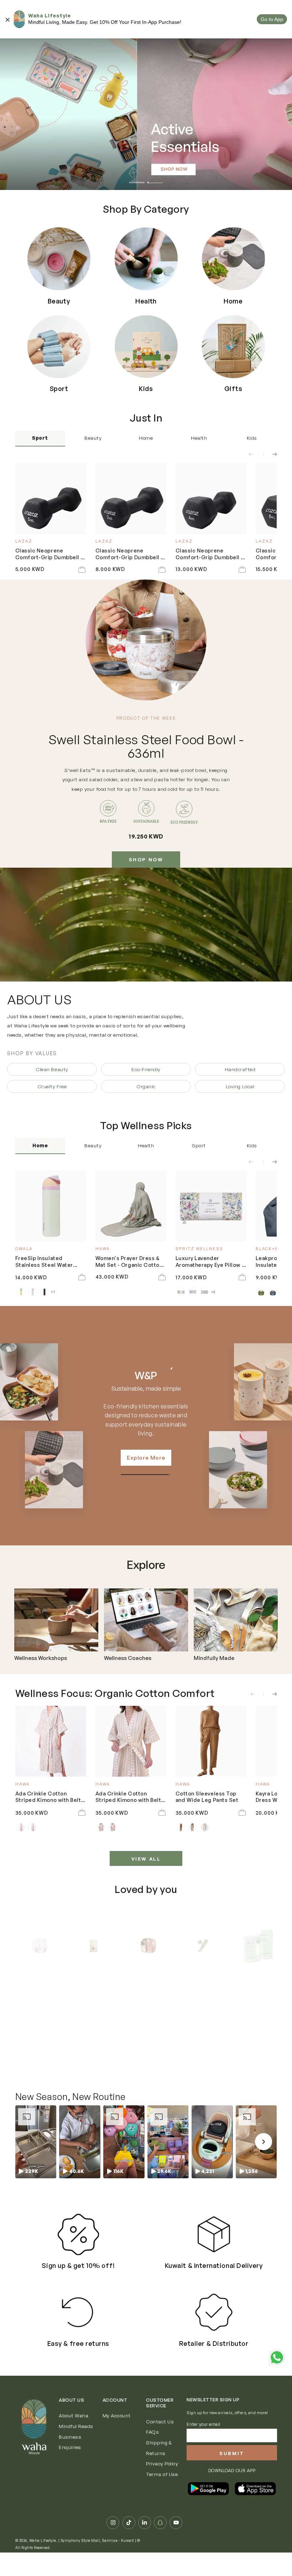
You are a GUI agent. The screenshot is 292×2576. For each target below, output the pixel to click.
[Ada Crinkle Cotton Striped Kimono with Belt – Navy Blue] (51, 1741)
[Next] (271, 1946)
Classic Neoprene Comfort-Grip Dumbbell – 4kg (210, 554)
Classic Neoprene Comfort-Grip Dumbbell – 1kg (50, 554)
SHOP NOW (146, 859)
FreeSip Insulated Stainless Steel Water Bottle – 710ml (44, 1262)
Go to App (272, 19)
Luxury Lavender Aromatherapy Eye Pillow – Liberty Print (210, 1262)
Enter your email (203, 2409)
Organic (146, 1086)
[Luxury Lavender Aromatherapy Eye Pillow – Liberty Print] (211, 1206)
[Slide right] (270, 454)
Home (146, 438)
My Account (117, 2400)
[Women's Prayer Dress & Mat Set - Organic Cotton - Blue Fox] (131, 1206)
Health (199, 438)
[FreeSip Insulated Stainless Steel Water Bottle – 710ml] (51, 1206)
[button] (36, 2127)
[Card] (56, 1620)
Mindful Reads (76, 2411)
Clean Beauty (52, 1069)
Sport (40, 438)
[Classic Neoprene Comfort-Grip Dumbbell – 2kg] (131, 498)
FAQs (152, 2417)
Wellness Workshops (41, 1658)
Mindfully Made (214, 1658)
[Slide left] (255, 454)
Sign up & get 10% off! (78, 2250)
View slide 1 (137, 178)
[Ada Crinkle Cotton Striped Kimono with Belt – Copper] (131, 1741)
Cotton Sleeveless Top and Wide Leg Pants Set (207, 1797)
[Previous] (21, 1946)
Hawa (146, 1374)
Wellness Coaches (128, 1658)
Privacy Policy (162, 2448)
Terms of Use (162, 2459)
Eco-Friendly (146, 1069)
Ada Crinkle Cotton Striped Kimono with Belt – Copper (131, 1797)
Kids (252, 438)
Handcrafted (240, 1069)
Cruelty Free (52, 1086)
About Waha (74, 2400)
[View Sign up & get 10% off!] (78, 2219)
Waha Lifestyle (43, 2525)
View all (146, 1859)
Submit (232, 2438)
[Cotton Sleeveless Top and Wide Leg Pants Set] (211, 1741)
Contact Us (160, 2406)
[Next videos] (264, 2127)
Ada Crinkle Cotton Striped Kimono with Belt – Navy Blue (51, 1797)
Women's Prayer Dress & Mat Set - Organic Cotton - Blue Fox (131, 1262)
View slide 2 (155, 178)
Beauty (93, 438)
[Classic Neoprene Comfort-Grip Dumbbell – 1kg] (51, 498)
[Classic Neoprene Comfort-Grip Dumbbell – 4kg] (211, 498)
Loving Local (240, 1086)
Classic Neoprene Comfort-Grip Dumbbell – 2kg (130, 554)
